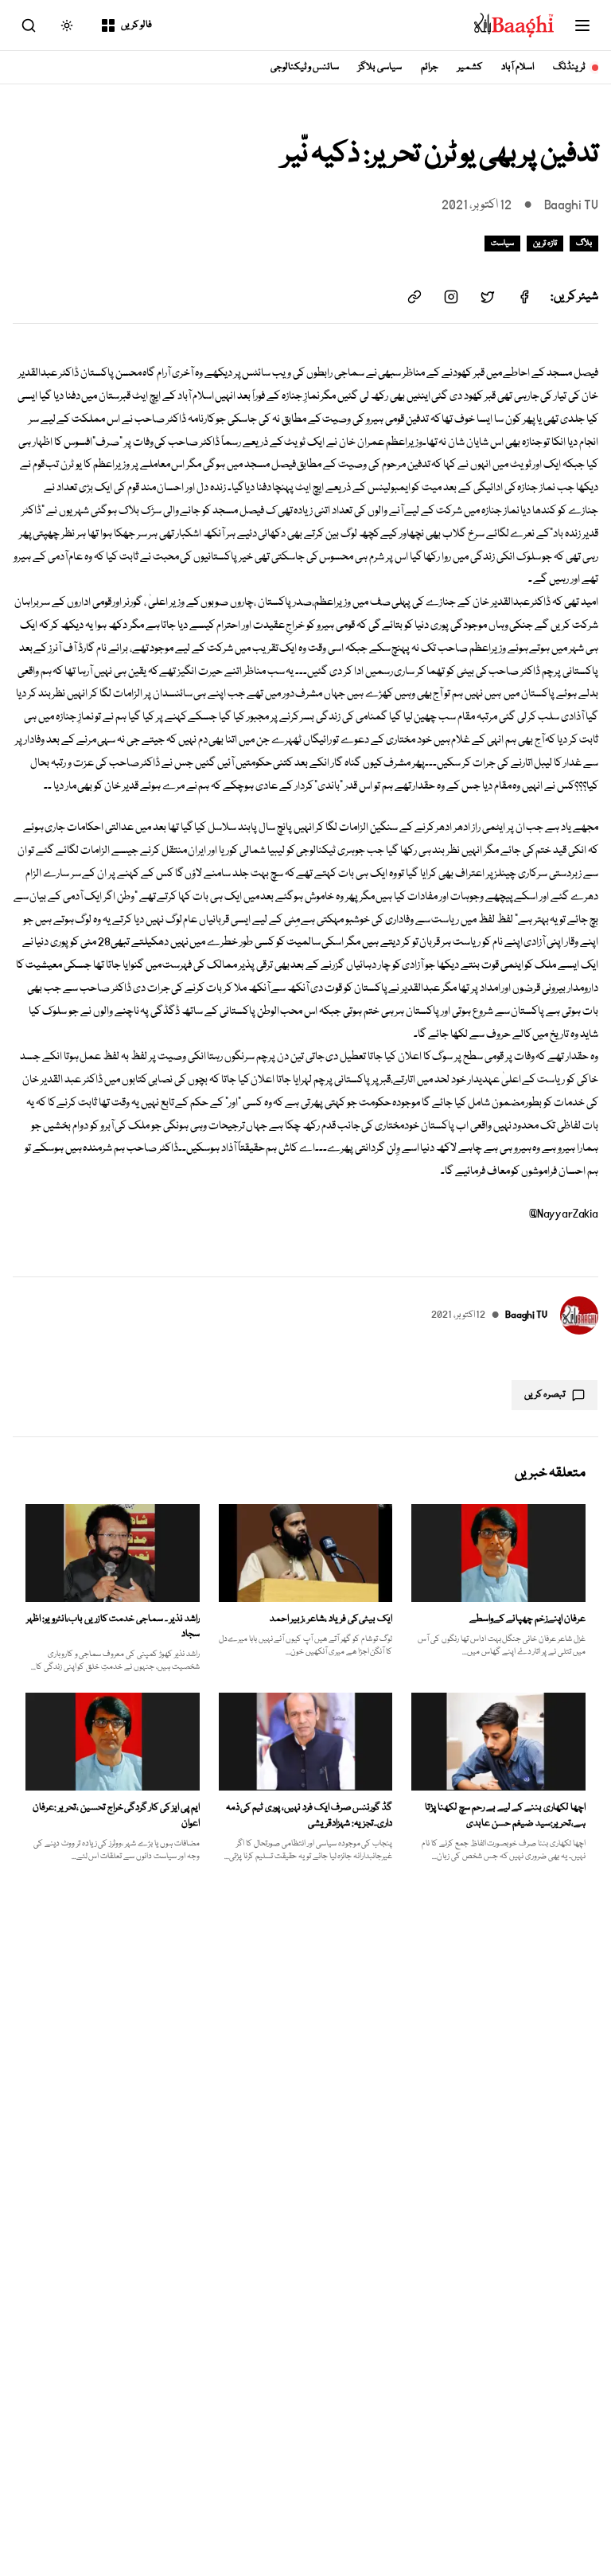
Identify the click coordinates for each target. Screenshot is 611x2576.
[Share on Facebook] (524, 297)
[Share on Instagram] (451, 297)
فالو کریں (136, 25)
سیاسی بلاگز (380, 67)
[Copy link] (414, 297)
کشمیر (470, 67)
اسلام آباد (518, 67)
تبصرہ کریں (545, 1395)
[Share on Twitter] (488, 297)
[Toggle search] (29, 25)
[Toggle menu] (582, 25)
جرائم (430, 67)
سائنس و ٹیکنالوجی (305, 67)
